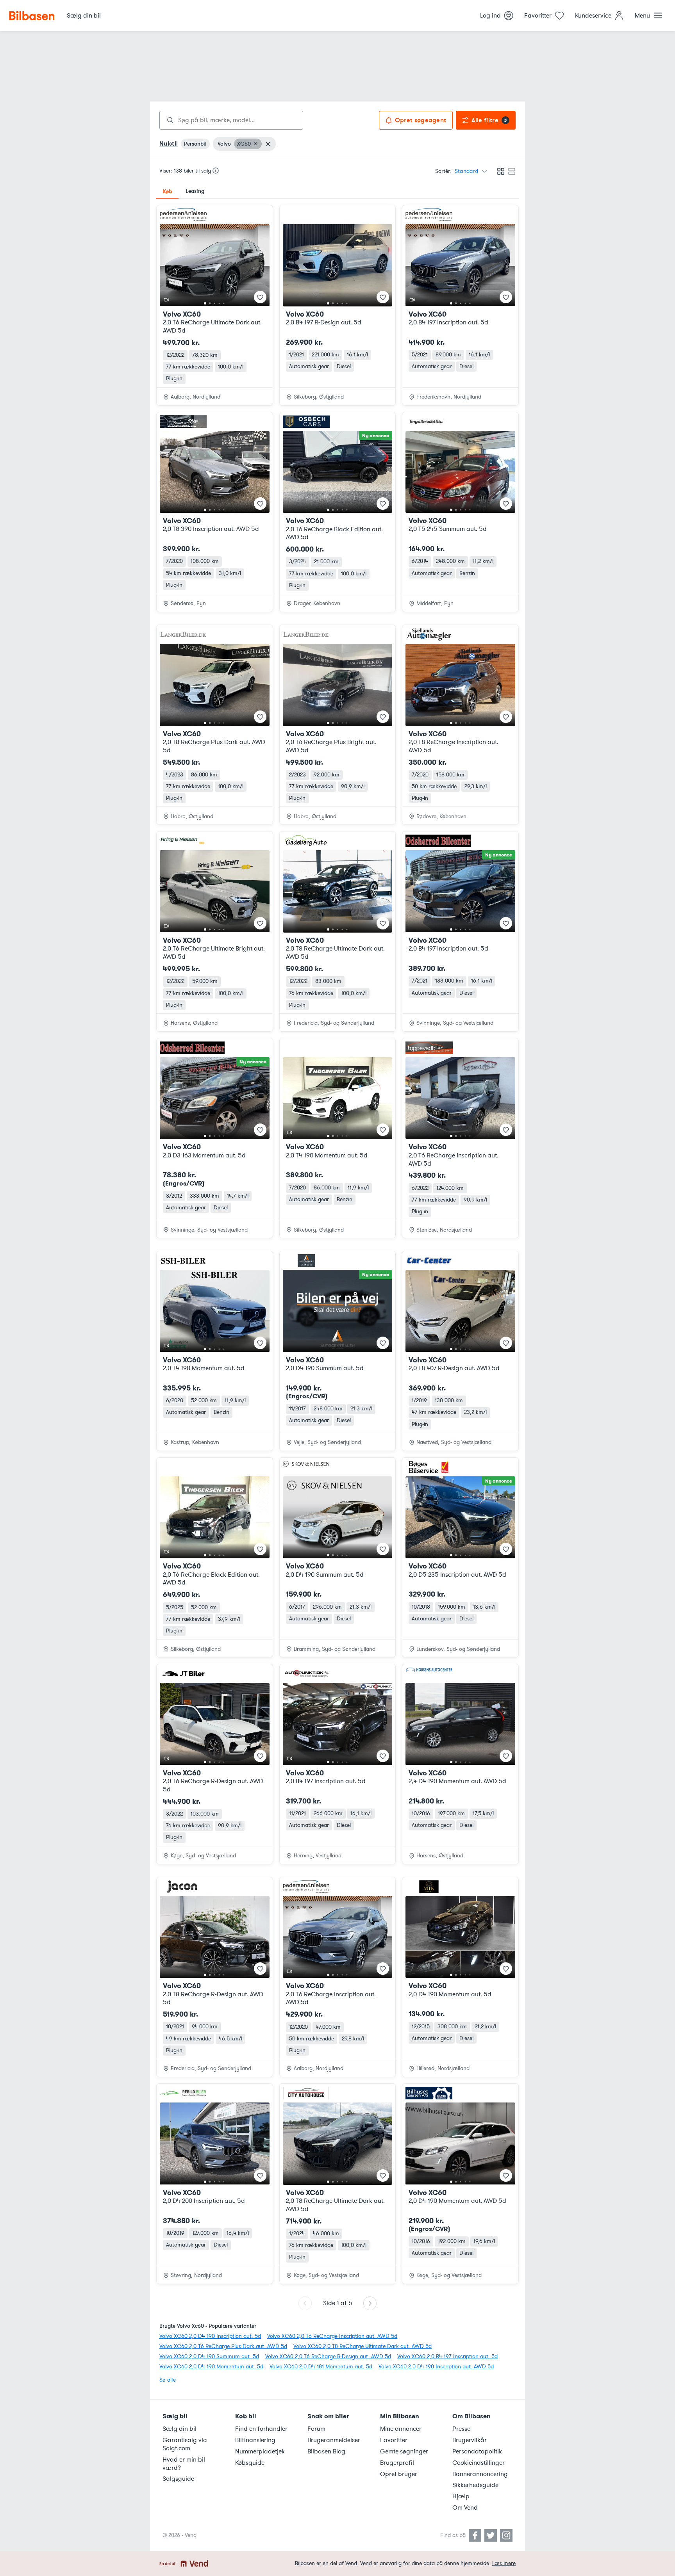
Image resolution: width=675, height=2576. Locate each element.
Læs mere (504, 2563)
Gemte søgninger (404, 2451)
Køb (167, 191)
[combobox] (231, 120)
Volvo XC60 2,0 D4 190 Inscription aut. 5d (210, 2336)
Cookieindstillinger (479, 2463)
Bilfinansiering (255, 2440)
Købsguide (250, 2463)
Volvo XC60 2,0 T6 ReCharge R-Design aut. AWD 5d (328, 2356)
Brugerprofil (397, 2463)
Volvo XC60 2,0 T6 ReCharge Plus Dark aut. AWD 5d (223, 2346)
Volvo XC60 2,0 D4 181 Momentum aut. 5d (321, 2367)
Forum (316, 2429)
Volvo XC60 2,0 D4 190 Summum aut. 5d (209, 2356)
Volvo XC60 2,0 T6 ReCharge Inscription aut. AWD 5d (332, 2336)
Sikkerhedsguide (475, 2485)
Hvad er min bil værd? (184, 2464)
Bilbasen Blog (326, 2451)
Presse (461, 2429)
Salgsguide (178, 2479)
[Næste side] (370, 2303)
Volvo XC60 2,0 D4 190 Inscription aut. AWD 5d (436, 2367)
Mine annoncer (401, 2429)
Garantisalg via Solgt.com (185, 2444)
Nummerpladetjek (260, 2451)
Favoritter (394, 2440)
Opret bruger (399, 2474)
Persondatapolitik (477, 2451)
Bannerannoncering (480, 2474)
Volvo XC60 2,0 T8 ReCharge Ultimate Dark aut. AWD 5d (362, 2346)
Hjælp (461, 2496)
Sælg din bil (179, 2429)
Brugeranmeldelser (334, 2440)
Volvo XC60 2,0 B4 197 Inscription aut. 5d (447, 2356)
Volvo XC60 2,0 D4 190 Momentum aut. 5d (211, 2367)
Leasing (195, 191)
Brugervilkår (470, 2440)
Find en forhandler (261, 2429)
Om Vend (465, 2508)
